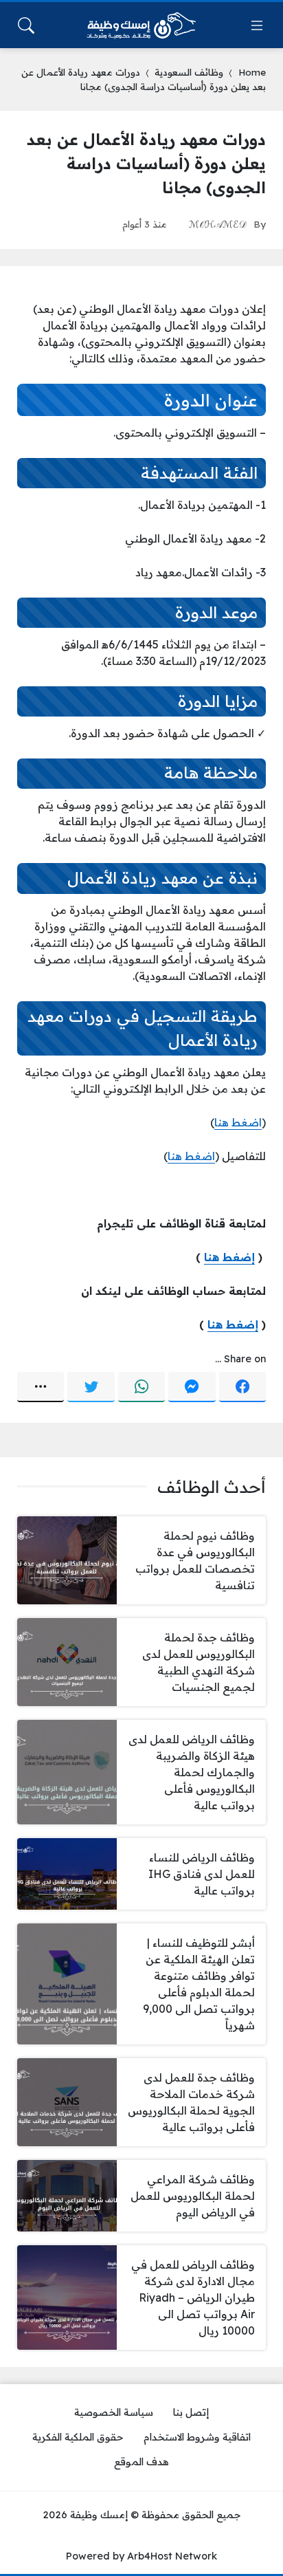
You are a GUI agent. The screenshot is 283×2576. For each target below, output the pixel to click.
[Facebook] (242, 1387)
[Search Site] (26, 25)
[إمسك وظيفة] (141, 25)
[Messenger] (192, 1387)
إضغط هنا (229, 1257)
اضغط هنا (238, 1122)
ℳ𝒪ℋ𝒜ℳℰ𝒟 (218, 224)
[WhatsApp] (141, 1387)
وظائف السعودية (189, 72)
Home (252, 72)
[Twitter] (91, 1387)
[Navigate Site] (257, 25)
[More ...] (41, 1387)
